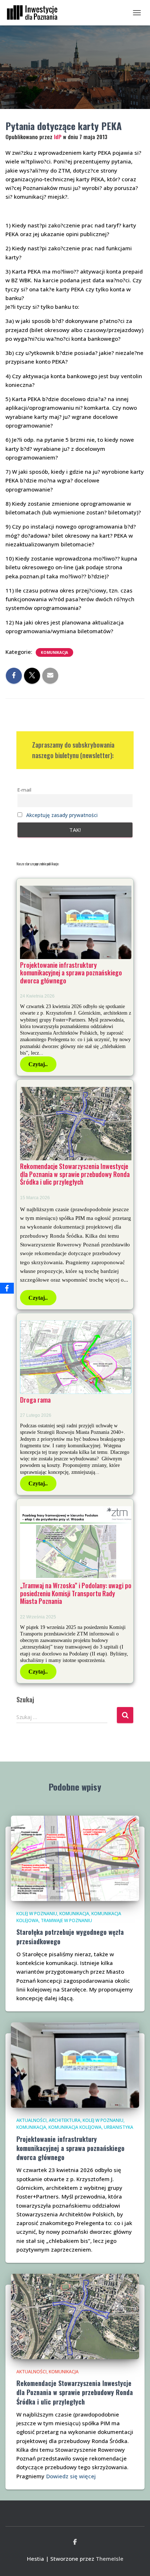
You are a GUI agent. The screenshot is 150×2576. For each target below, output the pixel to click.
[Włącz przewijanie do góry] (136, 2561)
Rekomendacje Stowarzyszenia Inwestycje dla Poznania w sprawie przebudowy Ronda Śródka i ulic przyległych (75, 1174)
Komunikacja (54, 652)
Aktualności (31, 2120)
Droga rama (35, 1400)
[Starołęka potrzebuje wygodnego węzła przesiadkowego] (75, 1857)
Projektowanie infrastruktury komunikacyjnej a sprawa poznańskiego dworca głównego (71, 973)
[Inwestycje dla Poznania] (35, 13)
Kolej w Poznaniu (37, 1914)
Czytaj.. (38, 1064)
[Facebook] (7, 1288)
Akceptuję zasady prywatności (62, 815)
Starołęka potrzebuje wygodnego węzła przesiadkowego (70, 1936)
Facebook (75, 2542)
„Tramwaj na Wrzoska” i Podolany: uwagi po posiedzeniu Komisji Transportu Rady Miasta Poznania (76, 1593)
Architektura (65, 2120)
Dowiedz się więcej (71, 2476)
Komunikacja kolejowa (75, 2127)
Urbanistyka (119, 2127)
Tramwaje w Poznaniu (66, 1920)
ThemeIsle (110, 2559)
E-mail (24, 790)
